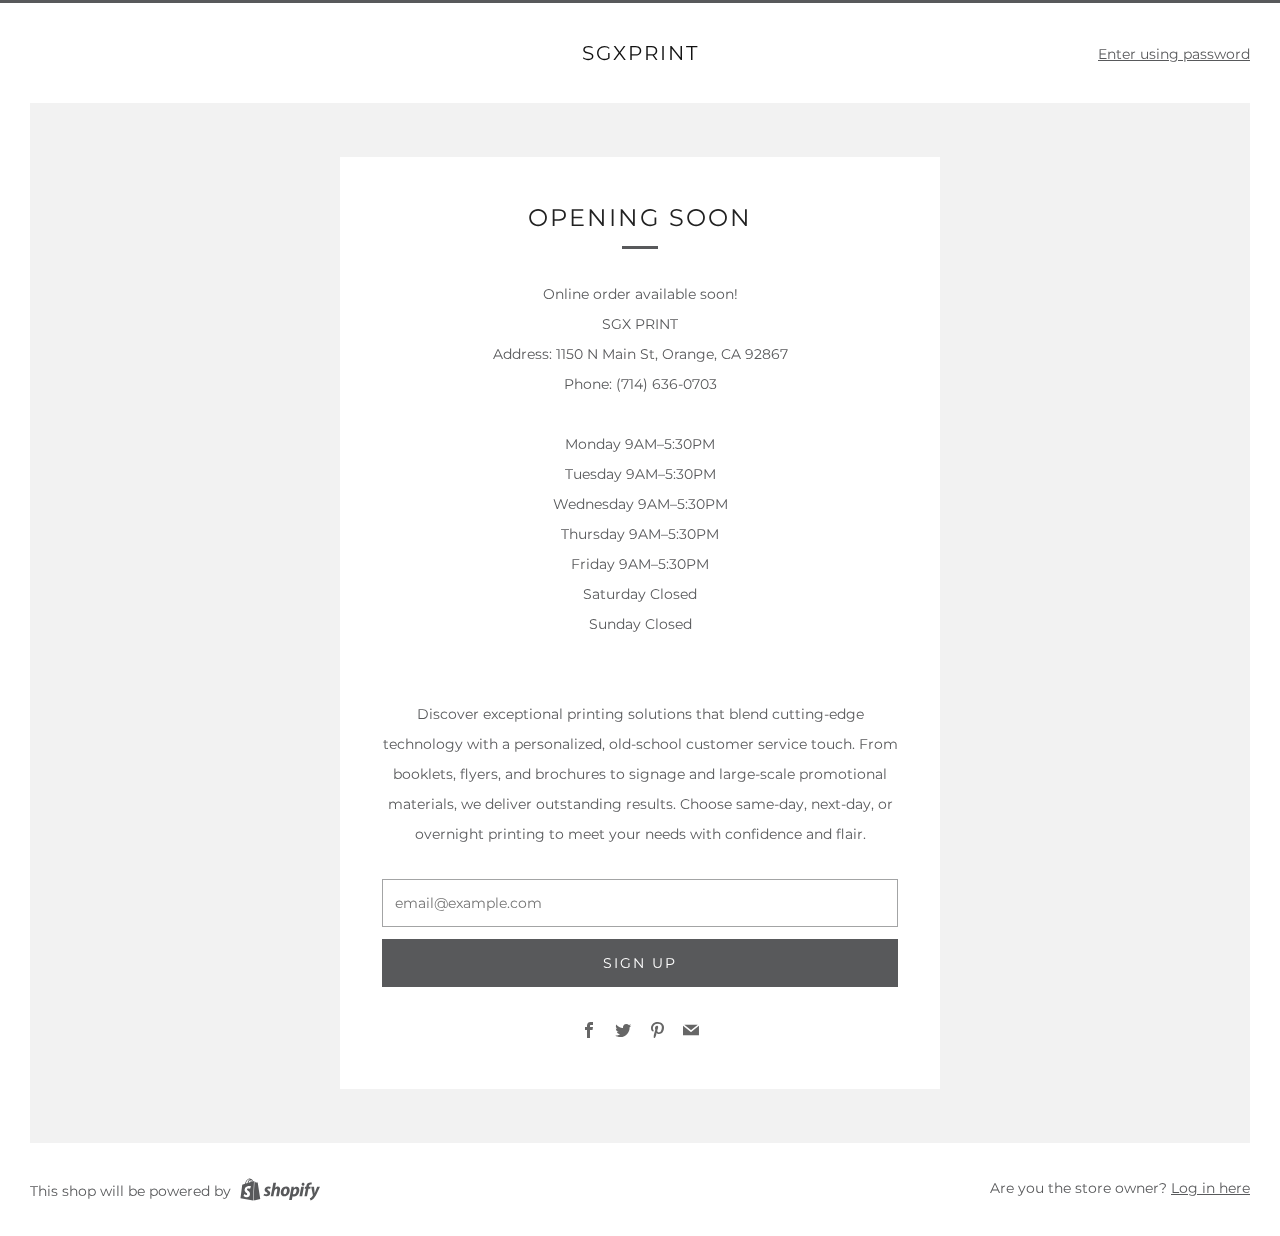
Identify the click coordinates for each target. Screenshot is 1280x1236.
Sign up (640, 963)
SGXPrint (640, 53)
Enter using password (1174, 54)
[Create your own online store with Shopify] (280, 1193)
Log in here (1210, 1188)
